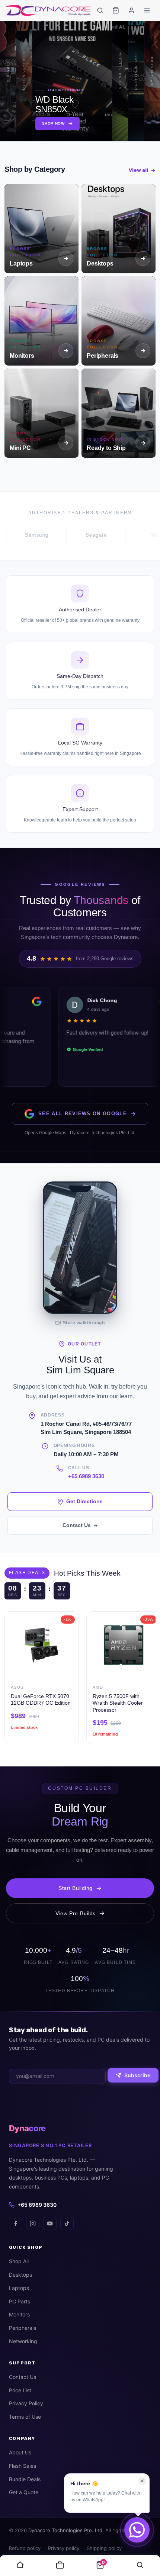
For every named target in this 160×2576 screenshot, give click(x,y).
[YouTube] (50, 2223)
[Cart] (116, 10)
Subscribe (137, 2075)
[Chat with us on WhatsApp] (137, 2530)
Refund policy (25, 2548)
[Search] (100, 10)
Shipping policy (104, 2548)
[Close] (142, 2481)
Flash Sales (23, 2466)
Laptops (19, 2288)
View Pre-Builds (76, 1913)
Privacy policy (64, 2548)
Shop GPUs (70, 123)
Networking (23, 2341)
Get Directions (84, 1501)
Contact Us (77, 1525)
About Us (20, 2452)
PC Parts (20, 2301)
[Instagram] (33, 2223)
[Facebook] (16, 2223)
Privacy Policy (26, 2403)
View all (138, 170)
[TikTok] (67, 2223)
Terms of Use (25, 2417)
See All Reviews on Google (83, 1114)
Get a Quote (24, 2492)
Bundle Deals (25, 2479)
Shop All (19, 2261)
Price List (20, 2390)
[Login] (131, 10)
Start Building (76, 1888)
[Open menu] (147, 10)
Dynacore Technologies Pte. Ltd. (66, 2530)
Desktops (20, 2275)
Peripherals (23, 2328)
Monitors (19, 2314)
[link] (20, 2566)
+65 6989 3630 (86, 1476)
